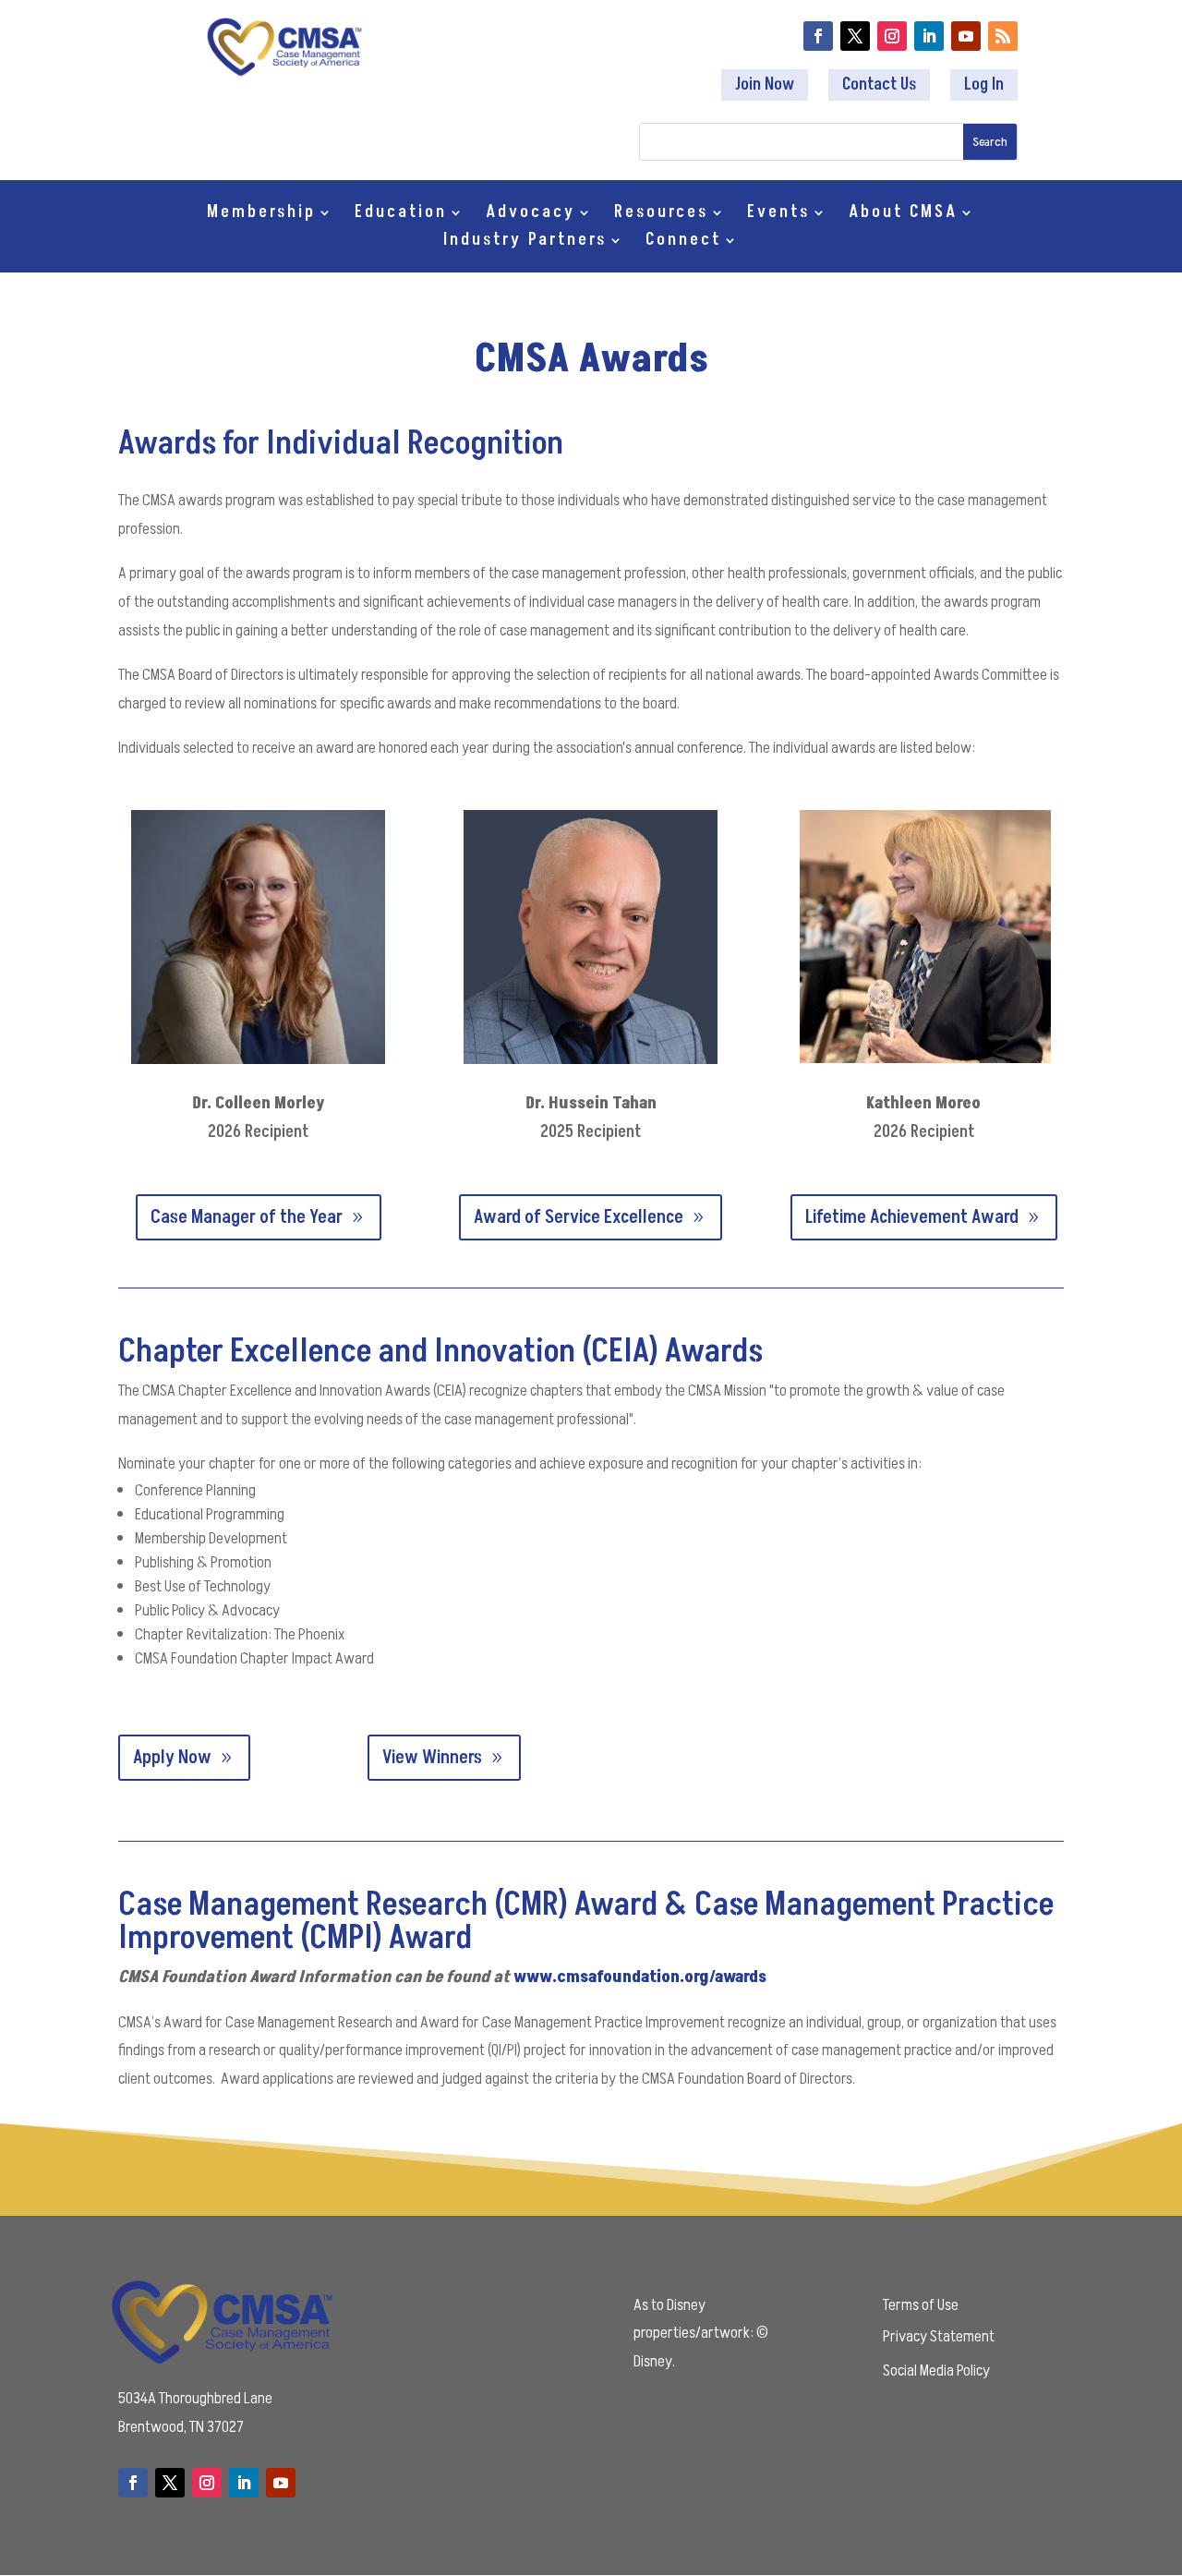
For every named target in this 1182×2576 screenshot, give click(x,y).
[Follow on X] (855, 36)
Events (778, 215)
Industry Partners (525, 242)
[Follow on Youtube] (966, 36)
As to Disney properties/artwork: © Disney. (701, 2333)
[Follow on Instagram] (892, 36)
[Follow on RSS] (1003, 36)
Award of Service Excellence (579, 1217)
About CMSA (903, 215)
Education (401, 215)
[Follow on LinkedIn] (929, 36)
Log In (984, 85)
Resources (661, 215)
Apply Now (172, 1758)
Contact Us (879, 85)
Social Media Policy (936, 2370)
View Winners (432, 1758)
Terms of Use (921, 2305)
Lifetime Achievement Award (912, 1217)
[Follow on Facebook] (818, 36)
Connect (683, 242)
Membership (261, 215)
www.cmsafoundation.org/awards (640, 1977)
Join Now (765, 85)
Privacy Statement (939, 2336)
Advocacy (531, 215)
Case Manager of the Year (247, 1217)
